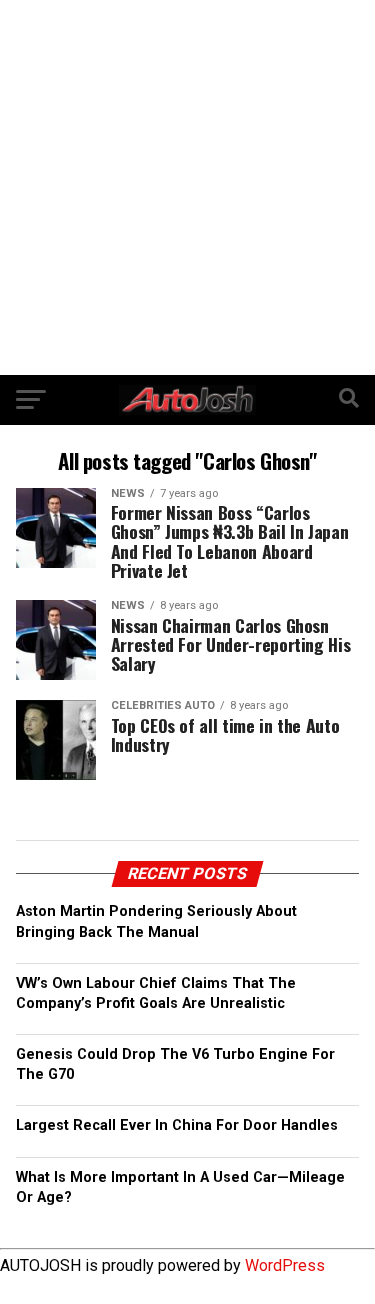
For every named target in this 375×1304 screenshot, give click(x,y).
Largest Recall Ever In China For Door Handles (177, 1125)
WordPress (285, 1265)
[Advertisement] (187, 187)
